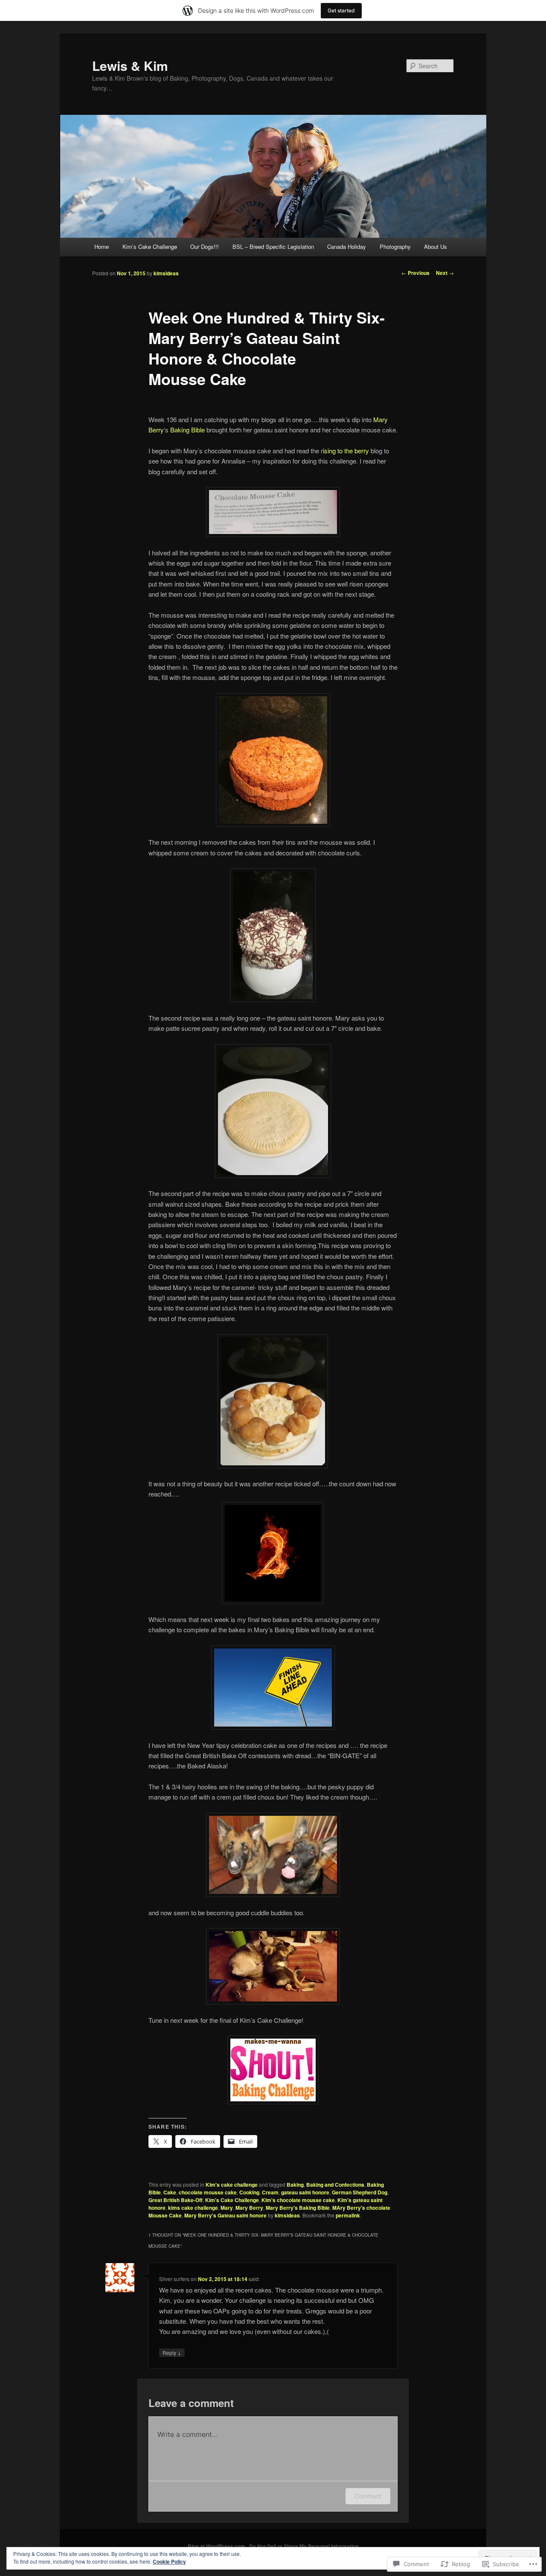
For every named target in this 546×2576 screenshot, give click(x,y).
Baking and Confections (335, 2185)
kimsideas (166, 273)
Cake (170, 2192)
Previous (415, 273)
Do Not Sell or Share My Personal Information (304, 2546)
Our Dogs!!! (205, 247)
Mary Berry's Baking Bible (298, 2208)
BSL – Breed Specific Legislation (273, 247)
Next (445, 273)
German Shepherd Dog (360, 2192)
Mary (227, 2208)
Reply (172, 2352)
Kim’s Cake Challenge (150, 247)
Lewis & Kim (130, 66)
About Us (436, 247)
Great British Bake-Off (176, 2200)
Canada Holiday (347, 247)
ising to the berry (346, 451)
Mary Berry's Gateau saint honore (225, 2215)
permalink (348, 2215)
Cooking (249, 2192)
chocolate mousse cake (208, 2192)
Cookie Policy (169, 2561)
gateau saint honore (305, 2192)
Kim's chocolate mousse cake (298, 2200)
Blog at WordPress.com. (217, 2546)
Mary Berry (249, 2208)
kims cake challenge (193, 2208)
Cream (270, 2192)
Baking (295, 2185)
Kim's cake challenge (232, 2185)
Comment (368, 2496)
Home (102, 247)
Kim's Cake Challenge (232, 2200)
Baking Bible (187, 430)
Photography (395, 247)
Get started (341, 10)
